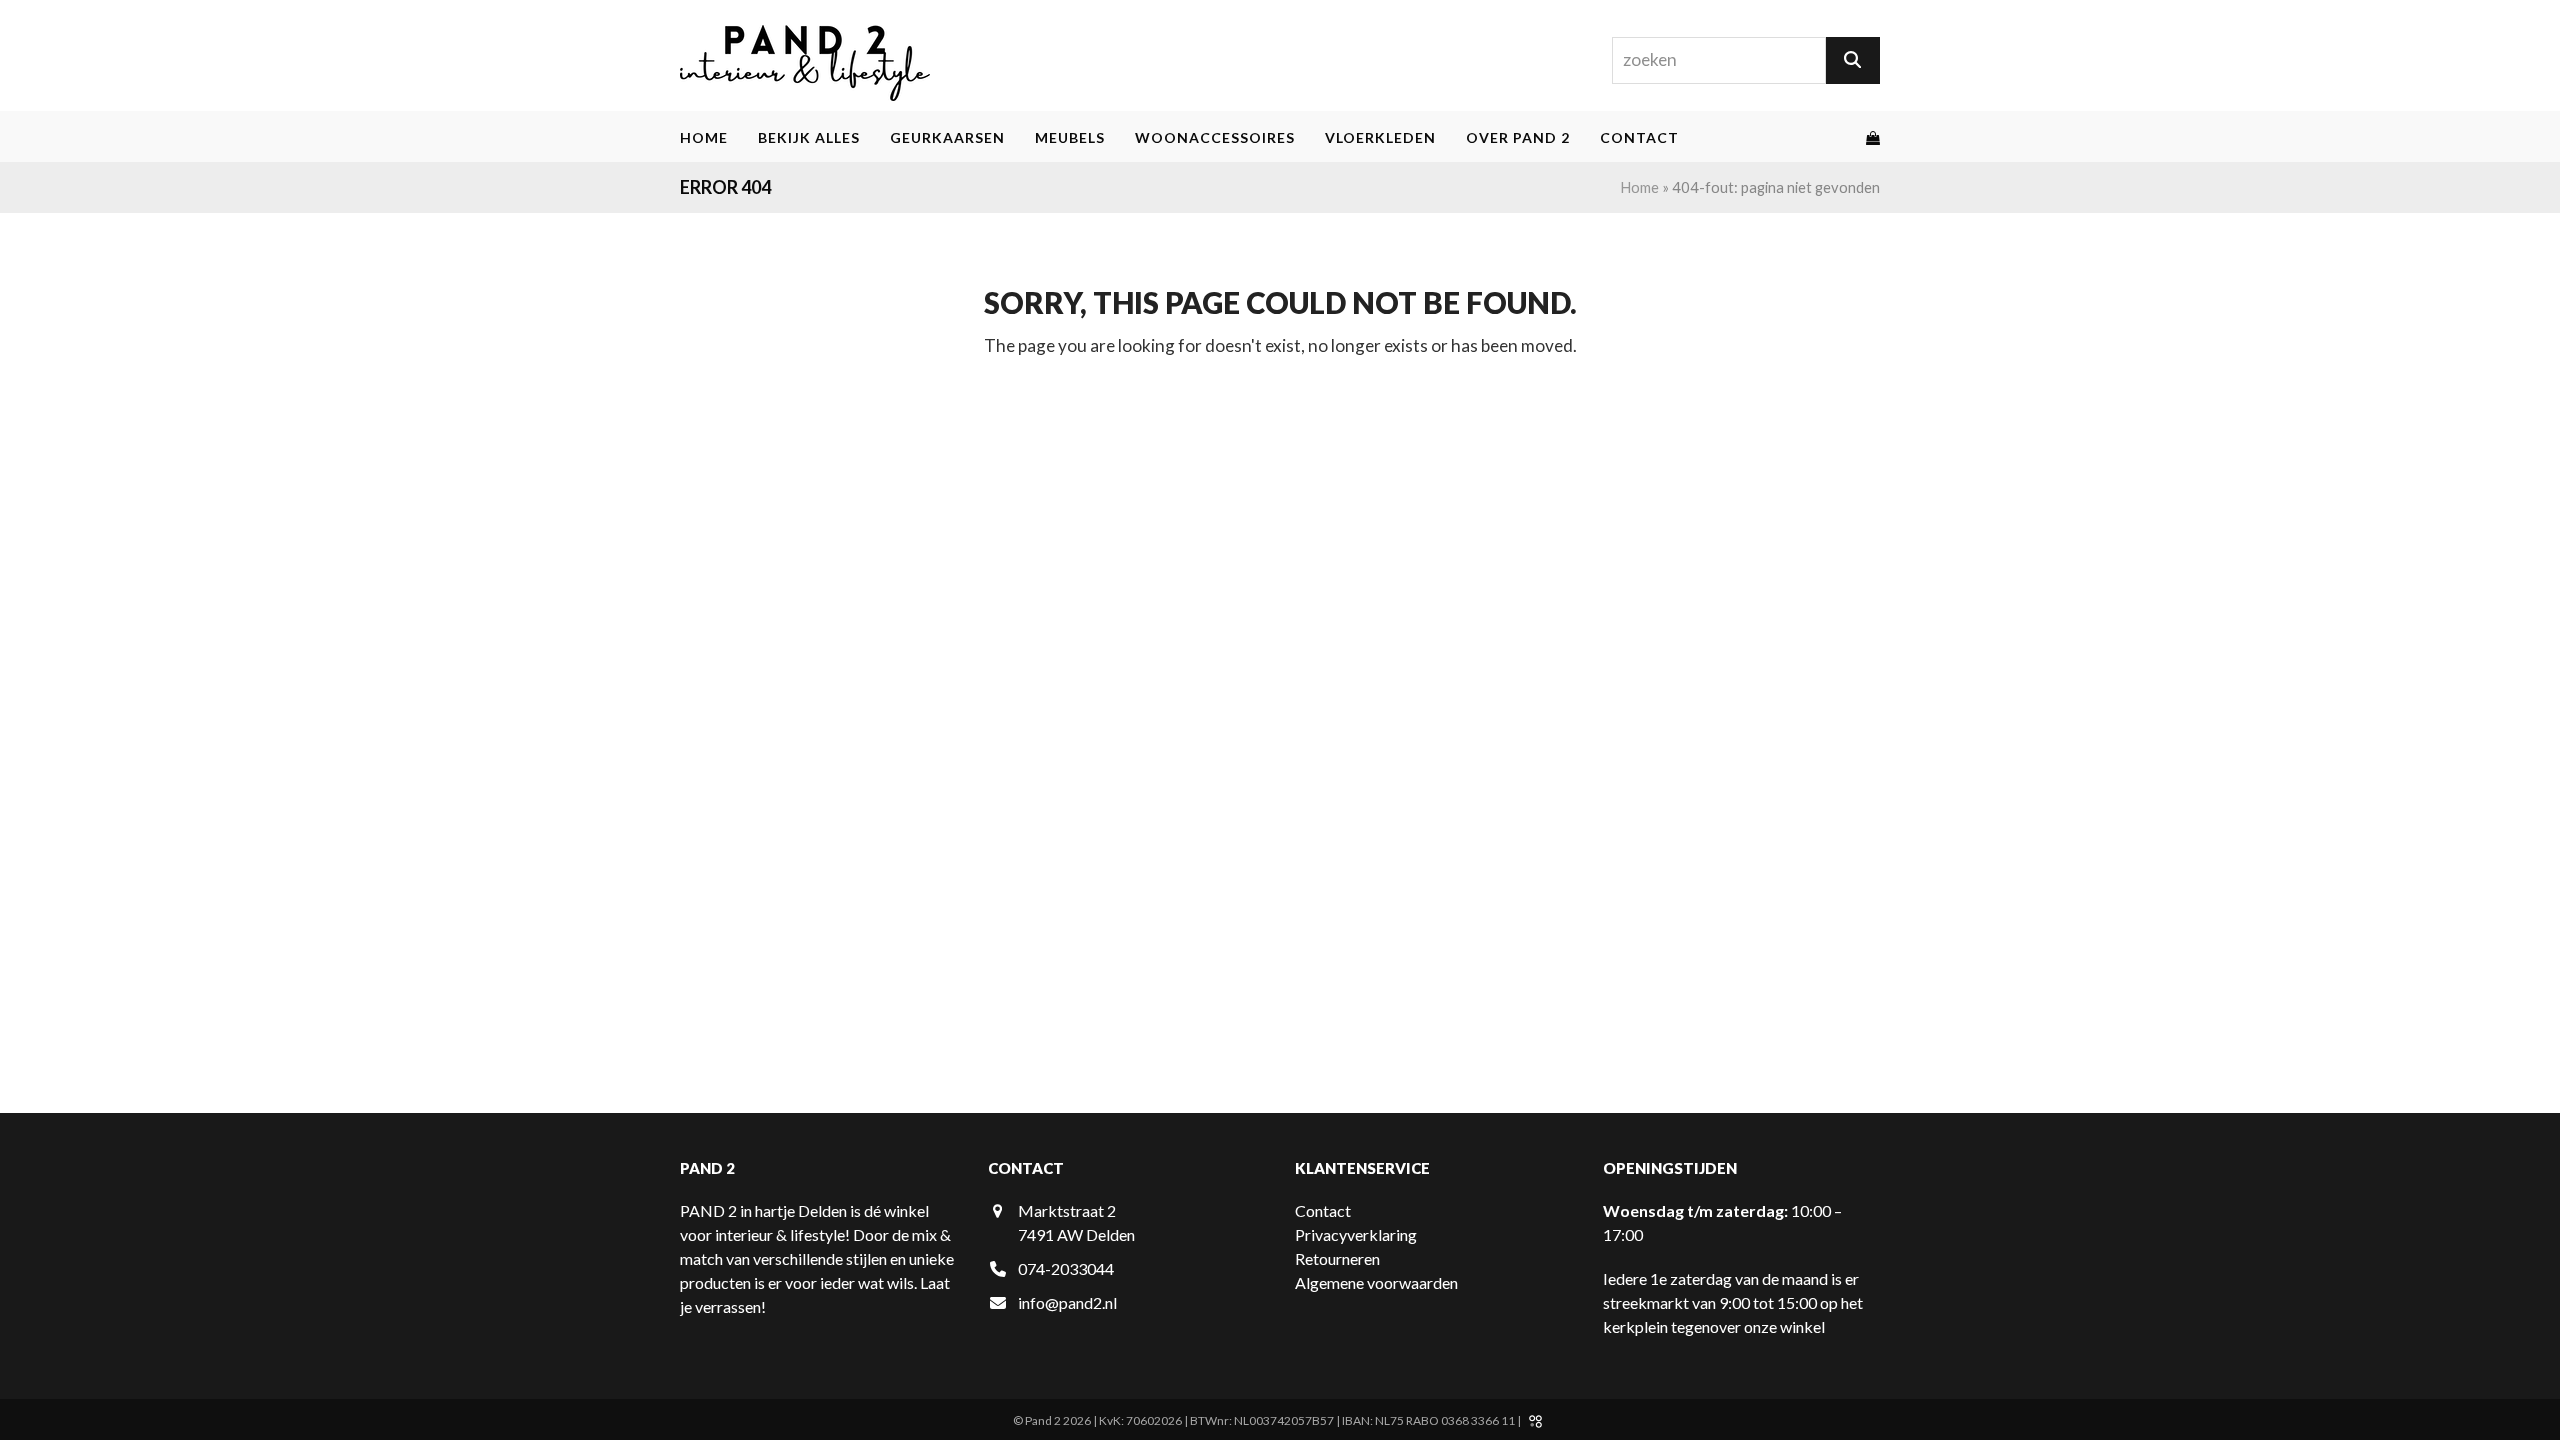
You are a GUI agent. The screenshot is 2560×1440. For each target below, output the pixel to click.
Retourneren (1337, 1258)
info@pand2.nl (1067, 1302)
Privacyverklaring (1356, 1234)
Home (1639, 187)
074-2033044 (1066, 1268)
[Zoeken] (1853, 60)
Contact (1323, 1210)
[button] (1873, 137)
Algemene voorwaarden (1376, 1282)
